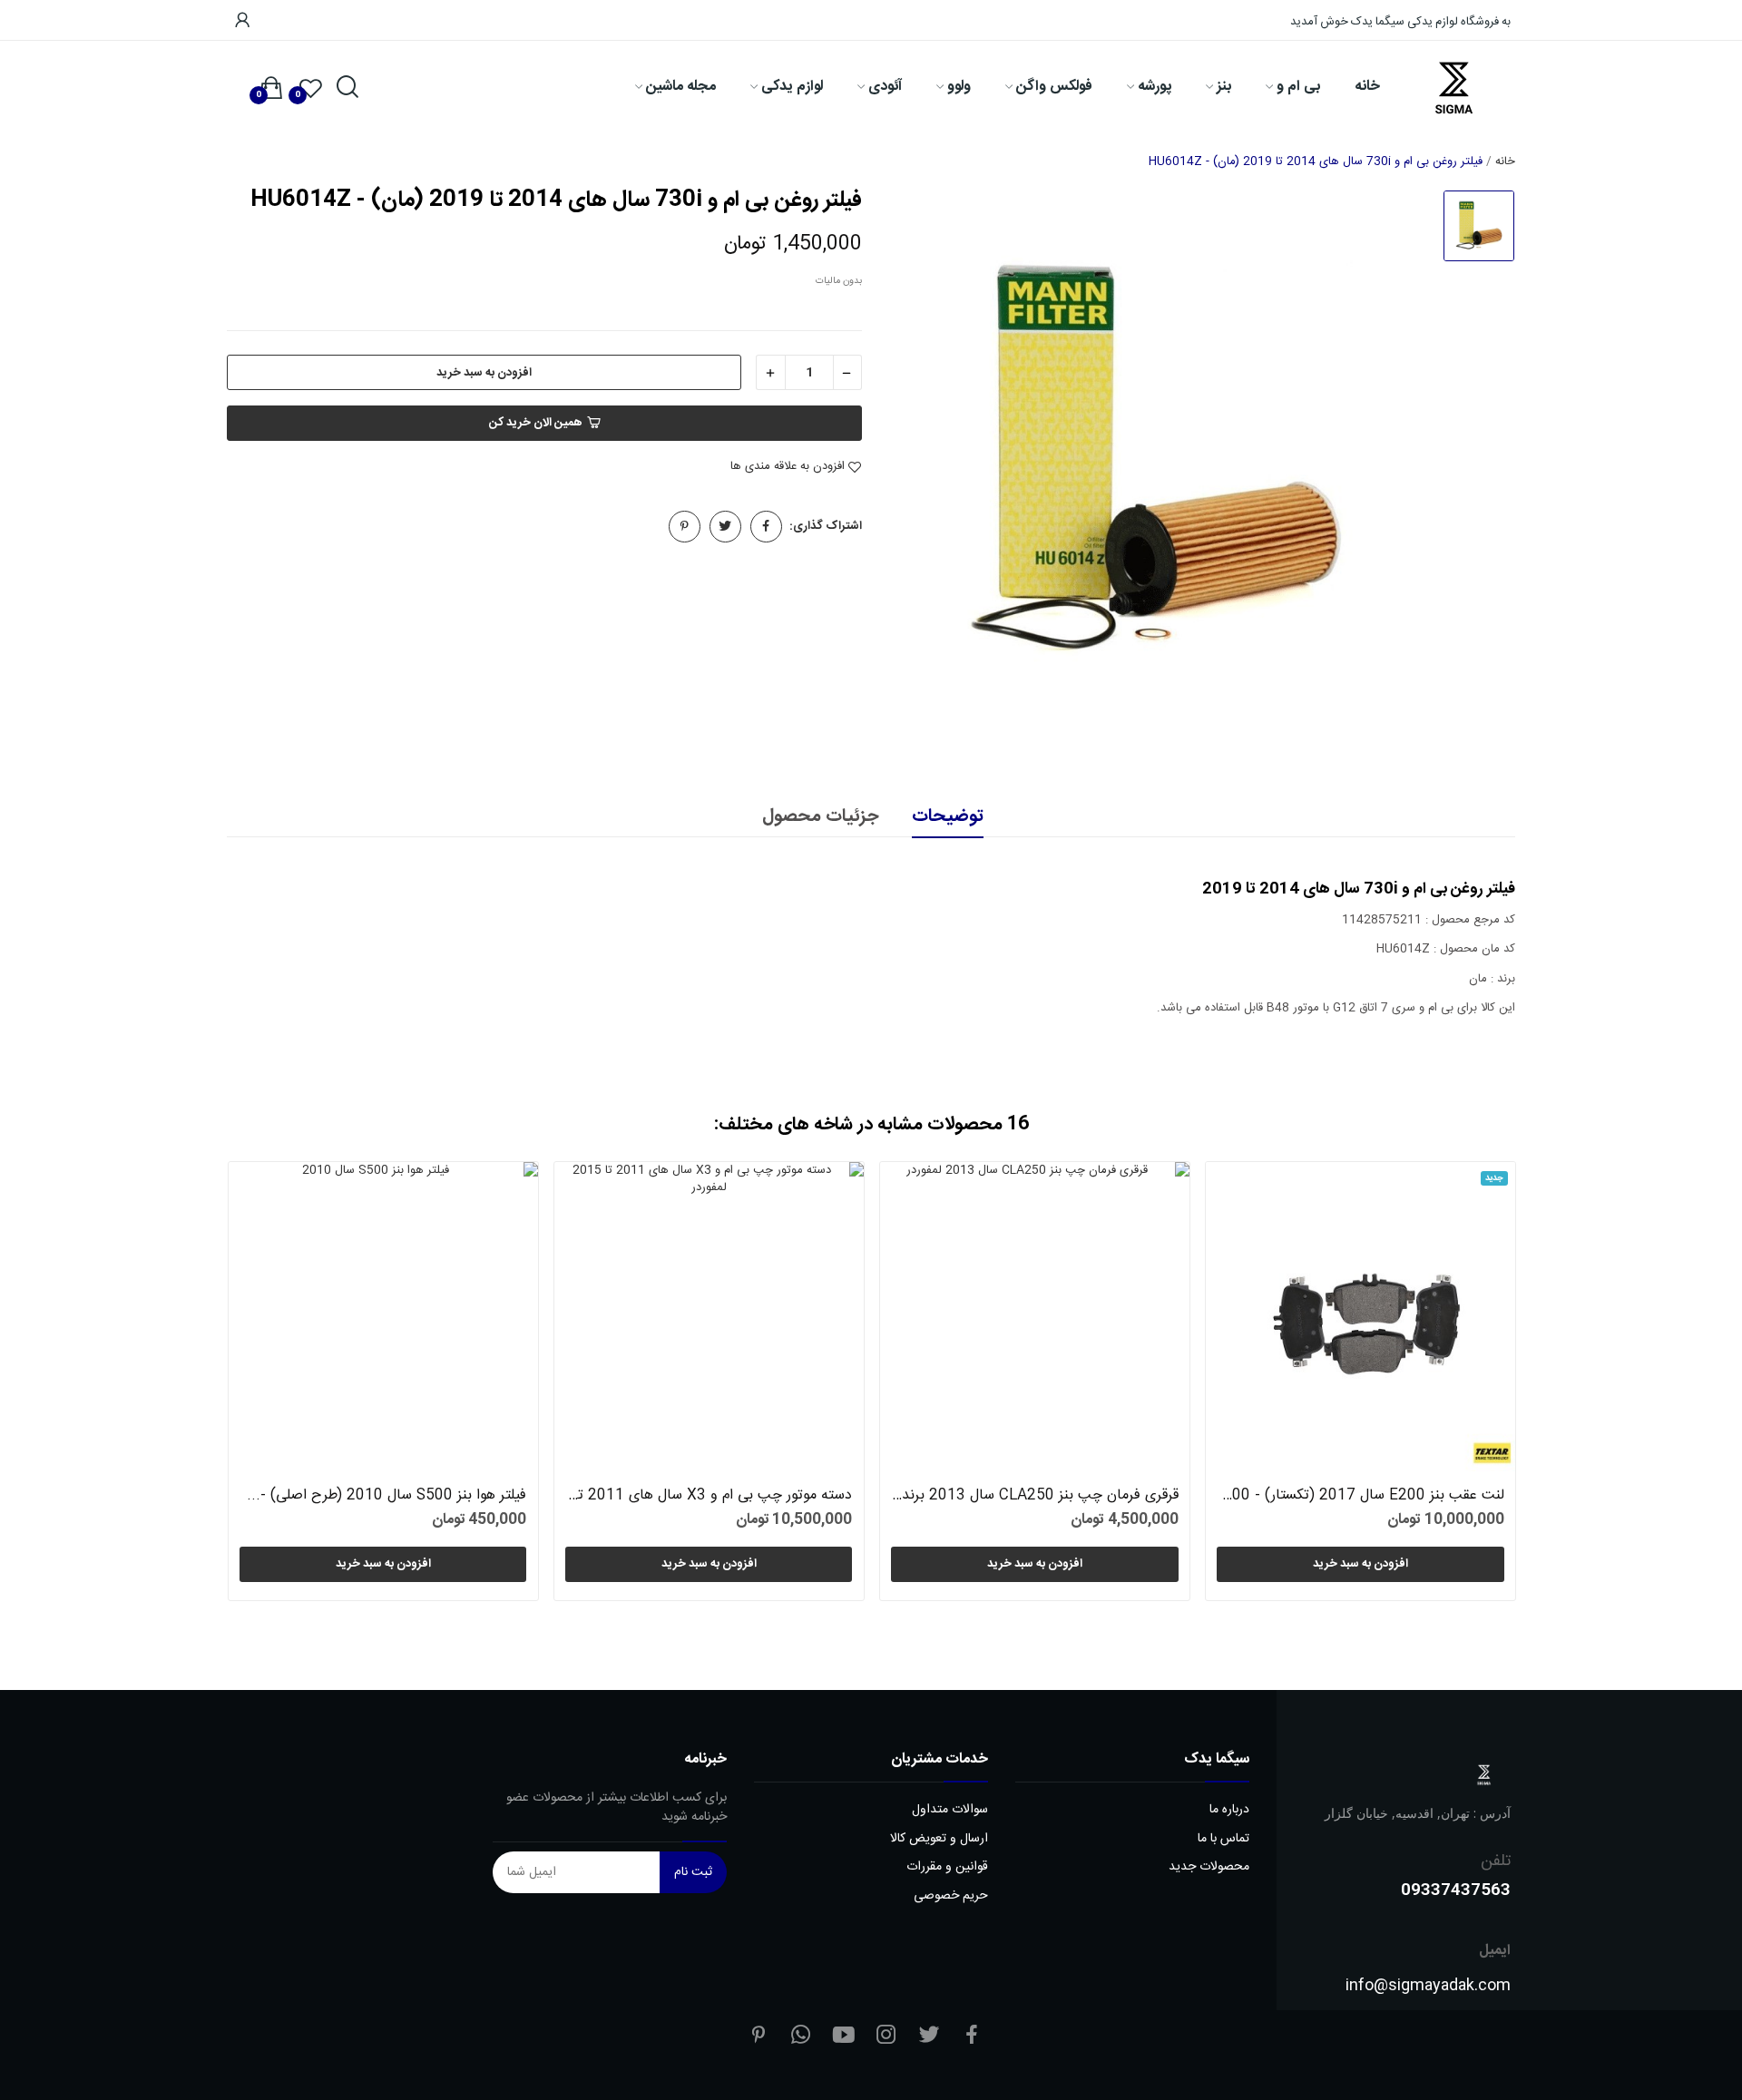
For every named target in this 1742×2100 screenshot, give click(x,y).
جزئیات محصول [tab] (820, 817)
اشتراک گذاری (766, 527)
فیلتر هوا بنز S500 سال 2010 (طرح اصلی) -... (387, 1496)
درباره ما (1229, 1810)
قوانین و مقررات (947, 1867)
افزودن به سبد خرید (484, 373)
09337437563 (1456, 1889)
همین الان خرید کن (536, 423)
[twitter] (929, 2037)
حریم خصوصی (951, 1896)
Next (1471, 1385)
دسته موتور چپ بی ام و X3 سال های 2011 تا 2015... (709, 1496)
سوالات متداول (950, 1810)
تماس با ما (1223, 1839)
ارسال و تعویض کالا (939, 1839)
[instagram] (886, 2037)
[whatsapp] (801, 2037)
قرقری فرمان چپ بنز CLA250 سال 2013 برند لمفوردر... (1034, 1496)
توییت (725, 527)
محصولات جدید (1209, 1867)
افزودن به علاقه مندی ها (788, 467)
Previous (271, 1385)
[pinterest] (758, 2037)
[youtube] (844, 2037)
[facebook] (972, 2037)
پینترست (685, 527)
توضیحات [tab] (948, 817)
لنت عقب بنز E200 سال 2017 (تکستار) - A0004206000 (1360, 1496)
